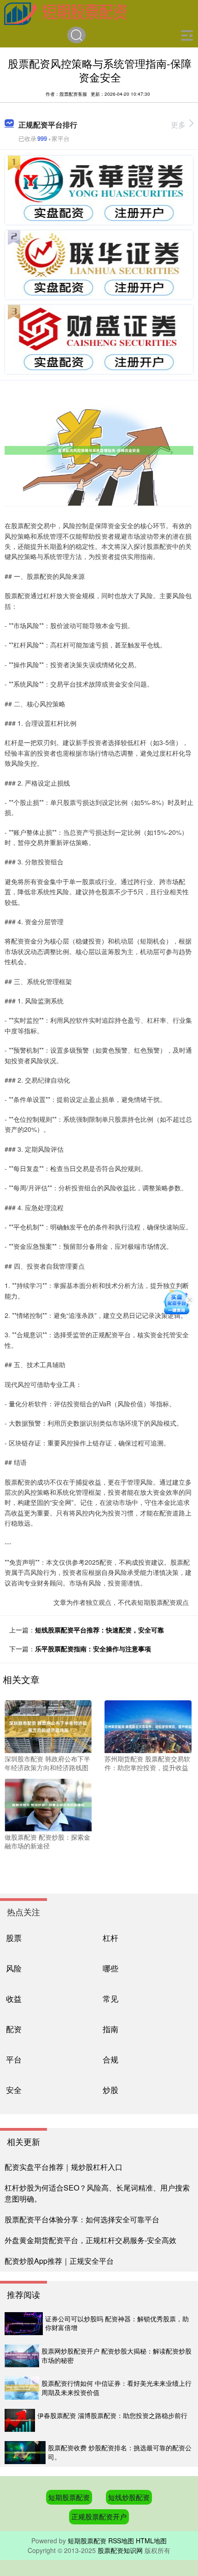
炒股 (111, 2089)
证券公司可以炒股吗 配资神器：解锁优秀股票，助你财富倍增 (117, 2323)
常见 (111, 1998)
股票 (14, 1938)
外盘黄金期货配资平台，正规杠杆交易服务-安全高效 (90, 2240)
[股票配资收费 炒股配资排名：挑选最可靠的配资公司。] (25, 2453)
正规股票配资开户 (99, 2516)
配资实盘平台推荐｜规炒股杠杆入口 (64, 2167)
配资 (14, 2029)
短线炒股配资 (129, 2497)
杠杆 (111, 1938)
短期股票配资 (69, 2497)
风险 (14, 1968)
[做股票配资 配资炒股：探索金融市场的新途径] (48, 1804)
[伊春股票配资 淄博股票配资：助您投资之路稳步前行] (20, 2420)
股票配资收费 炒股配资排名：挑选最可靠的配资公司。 (120, 2452)
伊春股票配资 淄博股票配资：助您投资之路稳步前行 (112, 2415)
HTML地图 (151, 2541)
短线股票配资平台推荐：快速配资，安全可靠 (99, 1630)
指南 (111, 2029)
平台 (14, 2059)
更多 (178, 125)
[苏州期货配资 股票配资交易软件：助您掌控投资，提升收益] (148, 1725)
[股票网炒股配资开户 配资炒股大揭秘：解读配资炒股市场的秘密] (22, 2356)
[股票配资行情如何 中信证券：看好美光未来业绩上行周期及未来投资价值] (22, 2388)
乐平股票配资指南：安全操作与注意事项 (93, 1649)
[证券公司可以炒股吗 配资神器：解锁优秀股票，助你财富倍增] (24, 2324)
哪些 (111, 1968)
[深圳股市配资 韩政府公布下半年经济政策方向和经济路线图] (48, 1725)
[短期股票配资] (66, 13)
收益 (14, 1998)
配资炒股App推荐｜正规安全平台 (59, 2261)
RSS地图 (121, 2541)
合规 (111, 2059)
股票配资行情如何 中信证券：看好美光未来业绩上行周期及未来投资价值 (116, 2388)
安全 (14, 2089)
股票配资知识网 (120, 2550)
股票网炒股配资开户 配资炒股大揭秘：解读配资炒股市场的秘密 (116, 2355)
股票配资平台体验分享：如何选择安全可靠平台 (82, 2219)
